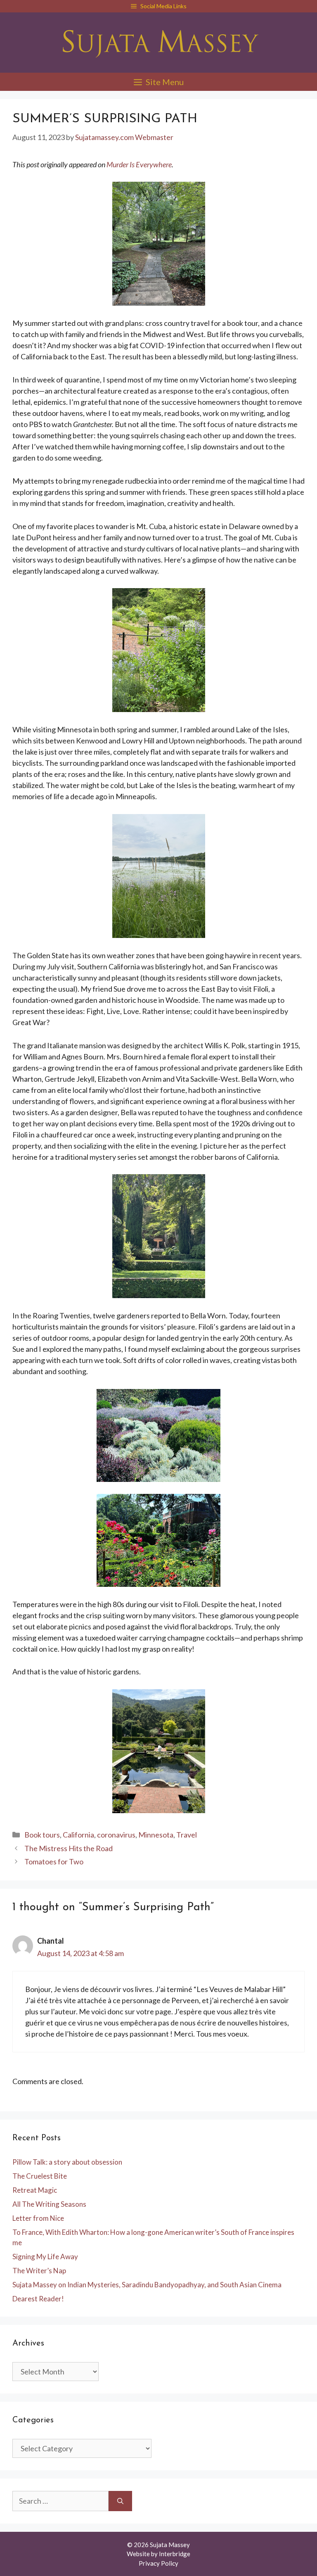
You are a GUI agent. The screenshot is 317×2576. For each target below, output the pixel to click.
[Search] (120, 2501)
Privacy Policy (158, 2563)
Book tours (42, 1835)
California (78, 1835)
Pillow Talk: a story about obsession (67, 2162)
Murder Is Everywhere (139, 164)
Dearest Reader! (38, 2299)
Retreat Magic (35, 2190)
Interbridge (175, 2554)
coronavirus (116, 1835)
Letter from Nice (38, 2218)
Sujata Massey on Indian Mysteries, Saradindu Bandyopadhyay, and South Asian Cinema (147, 2285)
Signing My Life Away (45, 2257)
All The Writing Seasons (49, 2204)
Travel (187, 1835)
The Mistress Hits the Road (69, 1848)
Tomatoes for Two (54, 1861)
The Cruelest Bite (40, 2176)
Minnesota (156, 1835)
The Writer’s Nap (39, 2271)
